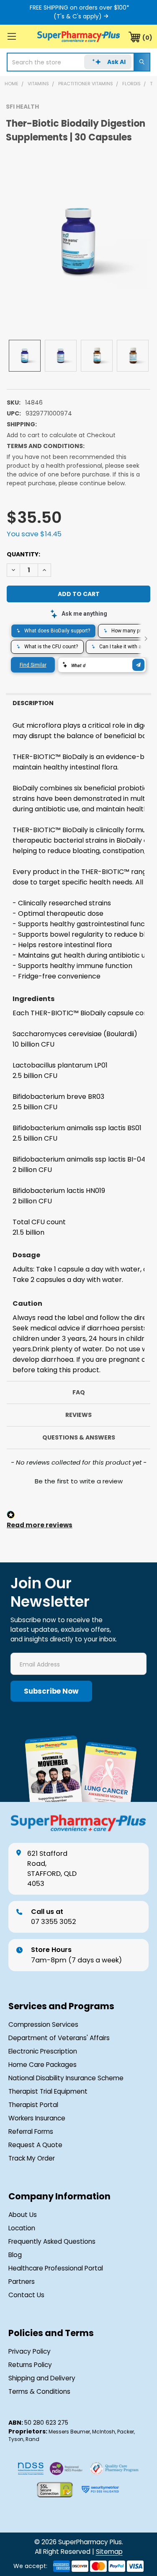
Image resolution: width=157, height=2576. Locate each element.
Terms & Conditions (39, 2391)
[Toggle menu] (12, 36)
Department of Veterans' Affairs (59, 2038)
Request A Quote (35, 2145)
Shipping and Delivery (42, 2378)
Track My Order (32, 2158)
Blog (15, 2255)
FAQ (79, 1392)
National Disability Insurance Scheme (66, 2078)
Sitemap (109, 2552)
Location (22, 2228)
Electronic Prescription (43, 2051)
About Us (23, 2215)
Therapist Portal (33, 2105)
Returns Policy (30, 2365)
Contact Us (26, 2295)
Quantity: (23, 554)
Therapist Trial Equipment (48, 2091)
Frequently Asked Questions (52, 2241)
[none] (78, 242)
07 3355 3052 (54, 1917)
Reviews (78, 1415)
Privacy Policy (30, 2351)
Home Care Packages (42, 2065)
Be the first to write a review (79, 1481)
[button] (78, 1480)
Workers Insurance (37, 2118)
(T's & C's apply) (78, 16)
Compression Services (43, 2024)
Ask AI (116, 62)
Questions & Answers (79, 1437)
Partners (22, 2282)
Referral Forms (31, 2131)
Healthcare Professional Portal (56, 2268)
